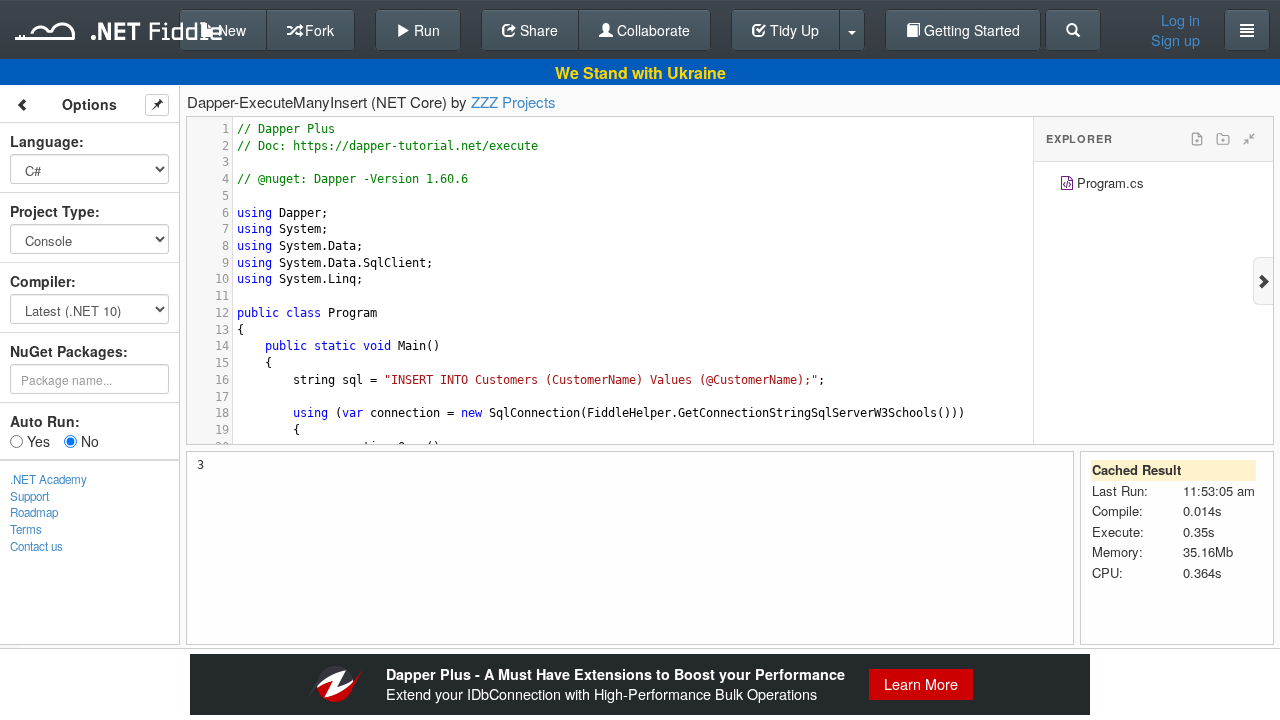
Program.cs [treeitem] (1110, 182)
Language (44, 141)
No (88, 441)
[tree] (1153, 185)
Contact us (36, 546)
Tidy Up (792, 30)
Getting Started (970, 30)
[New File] (1197, 139)
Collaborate (651, 30)
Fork (317, 30)
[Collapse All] (1249, 139)
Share (537, 30)
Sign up (1175, 40)
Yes (36, 441)
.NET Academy (48, 479)
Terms (26, 529)
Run (425, 30)
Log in (1180, 20)
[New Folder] (1223, 139)
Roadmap (34, 512)
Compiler (40, 281)
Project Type (52, 211)
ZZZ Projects (513, 101)
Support (29, 496)
